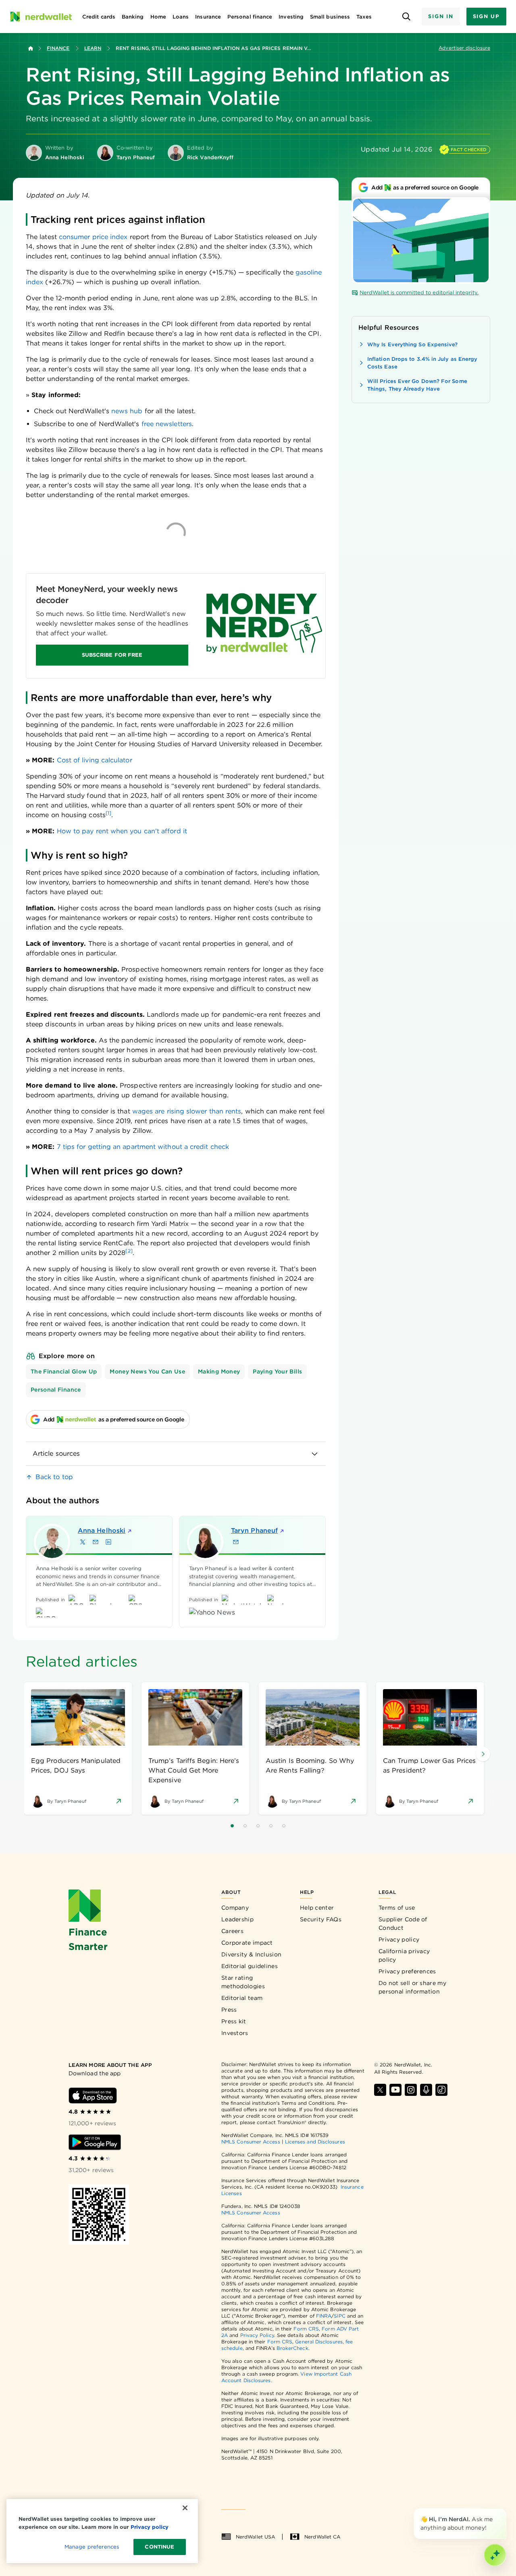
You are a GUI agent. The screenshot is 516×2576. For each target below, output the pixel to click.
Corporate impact (247, 1943)
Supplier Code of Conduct (403, 1924)
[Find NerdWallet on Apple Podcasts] (426, 2090)
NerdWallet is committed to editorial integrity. (419, 292)
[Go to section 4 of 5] (271, 1826)
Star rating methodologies (243, 1982)
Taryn (254, 1530)
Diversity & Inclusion (251, 1954)
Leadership (237, 1919)
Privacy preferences (407, 1971)
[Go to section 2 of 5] (245, 1826)
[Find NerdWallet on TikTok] (441, 2090)
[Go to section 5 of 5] (284, 1826)
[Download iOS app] (93, 2095)
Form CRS (306, 2329)
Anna (102, 1530)
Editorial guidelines (250, 1966)
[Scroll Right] (483, 1754)
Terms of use (397, 1908)
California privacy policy (404, 1955)
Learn (93, 48)
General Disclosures (319, 2342)
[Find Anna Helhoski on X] (83, 1542)
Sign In (441, 16)
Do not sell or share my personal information (412, 1987)
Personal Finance (56, 1390)
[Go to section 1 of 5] (232, 1826)
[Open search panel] (406, 17)
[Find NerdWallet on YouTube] (395, 2090)
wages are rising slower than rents (187, 1111)
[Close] (505, 2510)
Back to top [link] (54, 1477)
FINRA (324, 2316)
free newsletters (167, 424)
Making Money (219, 1371)
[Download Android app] (95, 2142)
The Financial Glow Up (64, 1371)
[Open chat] (495, 2555)
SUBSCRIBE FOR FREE (112, 655)
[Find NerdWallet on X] (380, 2090)
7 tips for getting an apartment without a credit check (143, 1147)
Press (229, 2010)
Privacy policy (399, 1939)
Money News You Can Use (147, 1371)
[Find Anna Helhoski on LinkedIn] (108, 1542)
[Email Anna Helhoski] (96, 1542)
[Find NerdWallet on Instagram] (411, 2090)
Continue (159, 2547)
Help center (317, 1908)
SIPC (339, 2316)
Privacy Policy (257, 2335)
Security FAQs (321, 1919)
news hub (127, 411)
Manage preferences (92, 2547)
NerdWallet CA (322, 2537)
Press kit (234, 2021)
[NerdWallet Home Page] (41, 17)
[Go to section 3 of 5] (258, 1826)
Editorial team (242, 1998)
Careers (232, 1931)
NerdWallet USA (255, 2537)
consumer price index (93, 237)
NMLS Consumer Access (251, 2142)
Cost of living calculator (95, 760)
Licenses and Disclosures (315, 2142)
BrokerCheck (292, 2348)
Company (235, 1908)
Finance (58, 48)
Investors (235, 2033)
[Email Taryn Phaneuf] (236, 1542)
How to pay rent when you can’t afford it (122, 831)
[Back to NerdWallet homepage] (31, 48)
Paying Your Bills (277, 1371)
